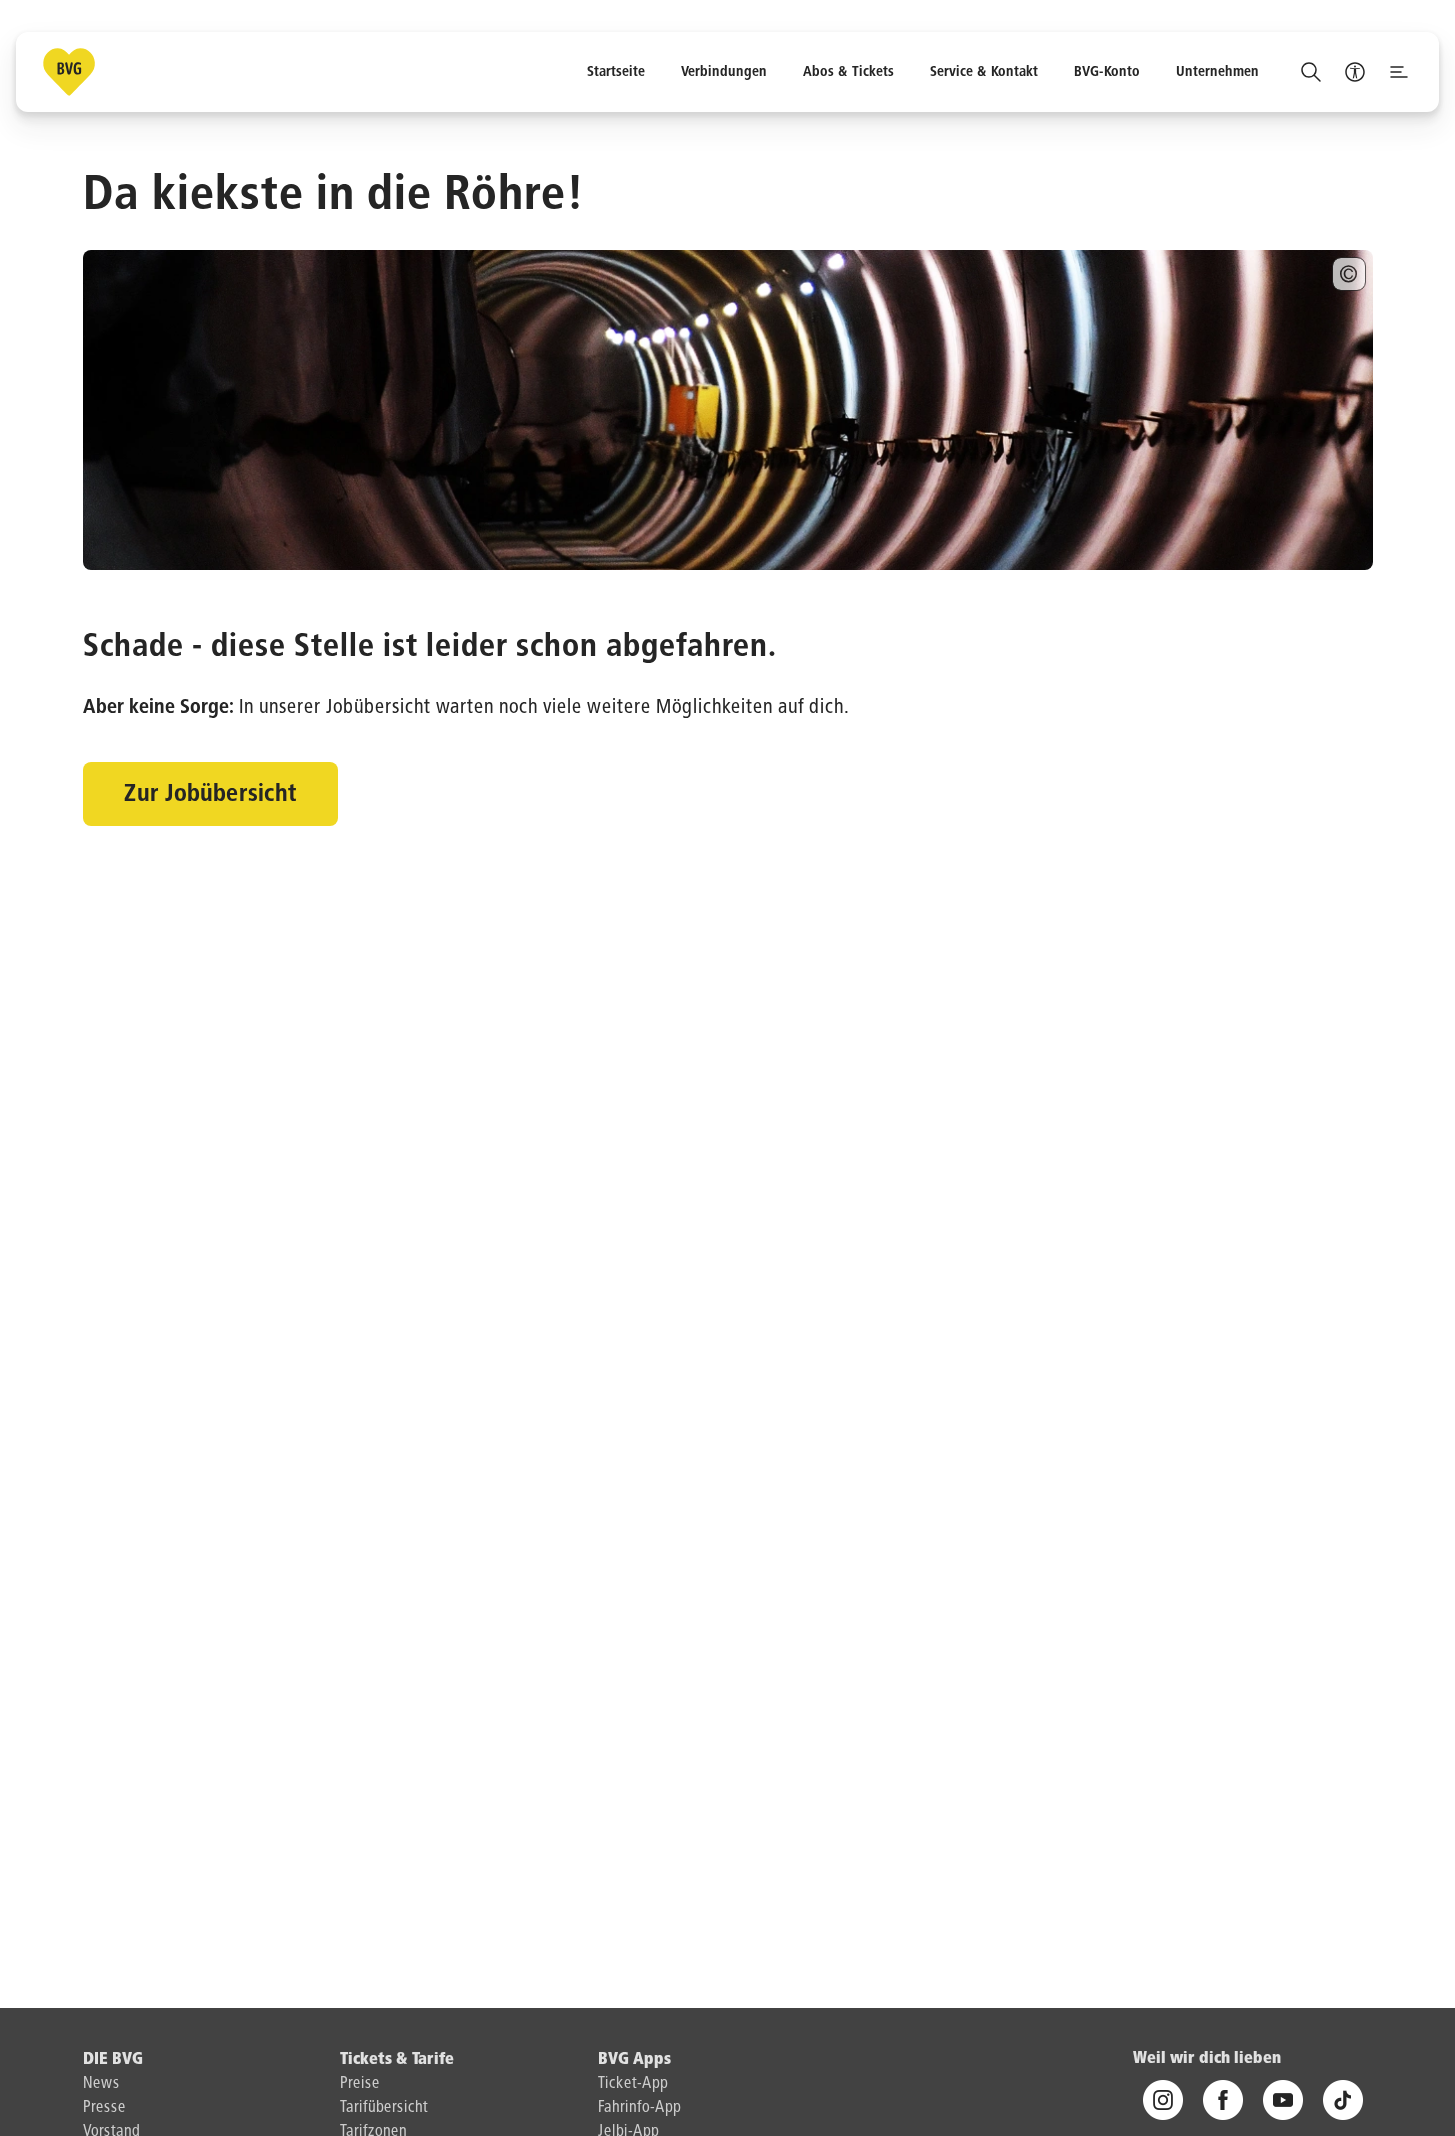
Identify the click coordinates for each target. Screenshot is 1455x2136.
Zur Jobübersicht (210, 794)
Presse (104, 2108)
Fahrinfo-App (639, 2108)
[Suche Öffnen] (1311, 72)
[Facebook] (1223, 2100)
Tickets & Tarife (397, 2060)
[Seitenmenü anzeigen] (1399, 72)
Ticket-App (633, 2084)
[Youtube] (1283, 2100)
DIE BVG (113, 2060)
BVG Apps (634, 2060)
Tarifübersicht (384, 2108)
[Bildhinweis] (1349, 274)
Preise (360, 2084)
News (101, 2084)
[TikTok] (1343, 2100)
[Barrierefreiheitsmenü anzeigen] (1355, 72)
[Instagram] (1163, 2100)
